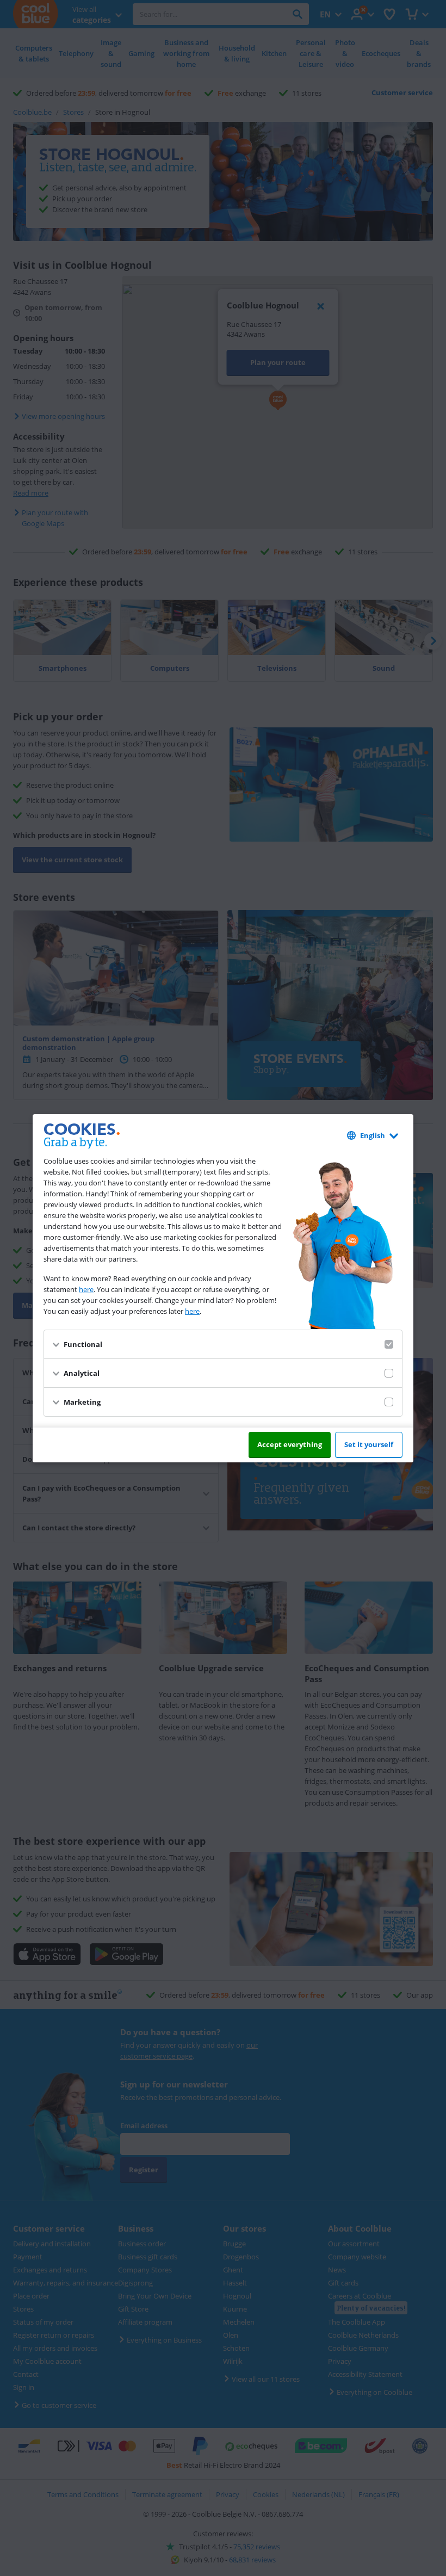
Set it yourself (369, 1444)
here (86, 1289)
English (373, 1135)
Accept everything (290, 1444)
